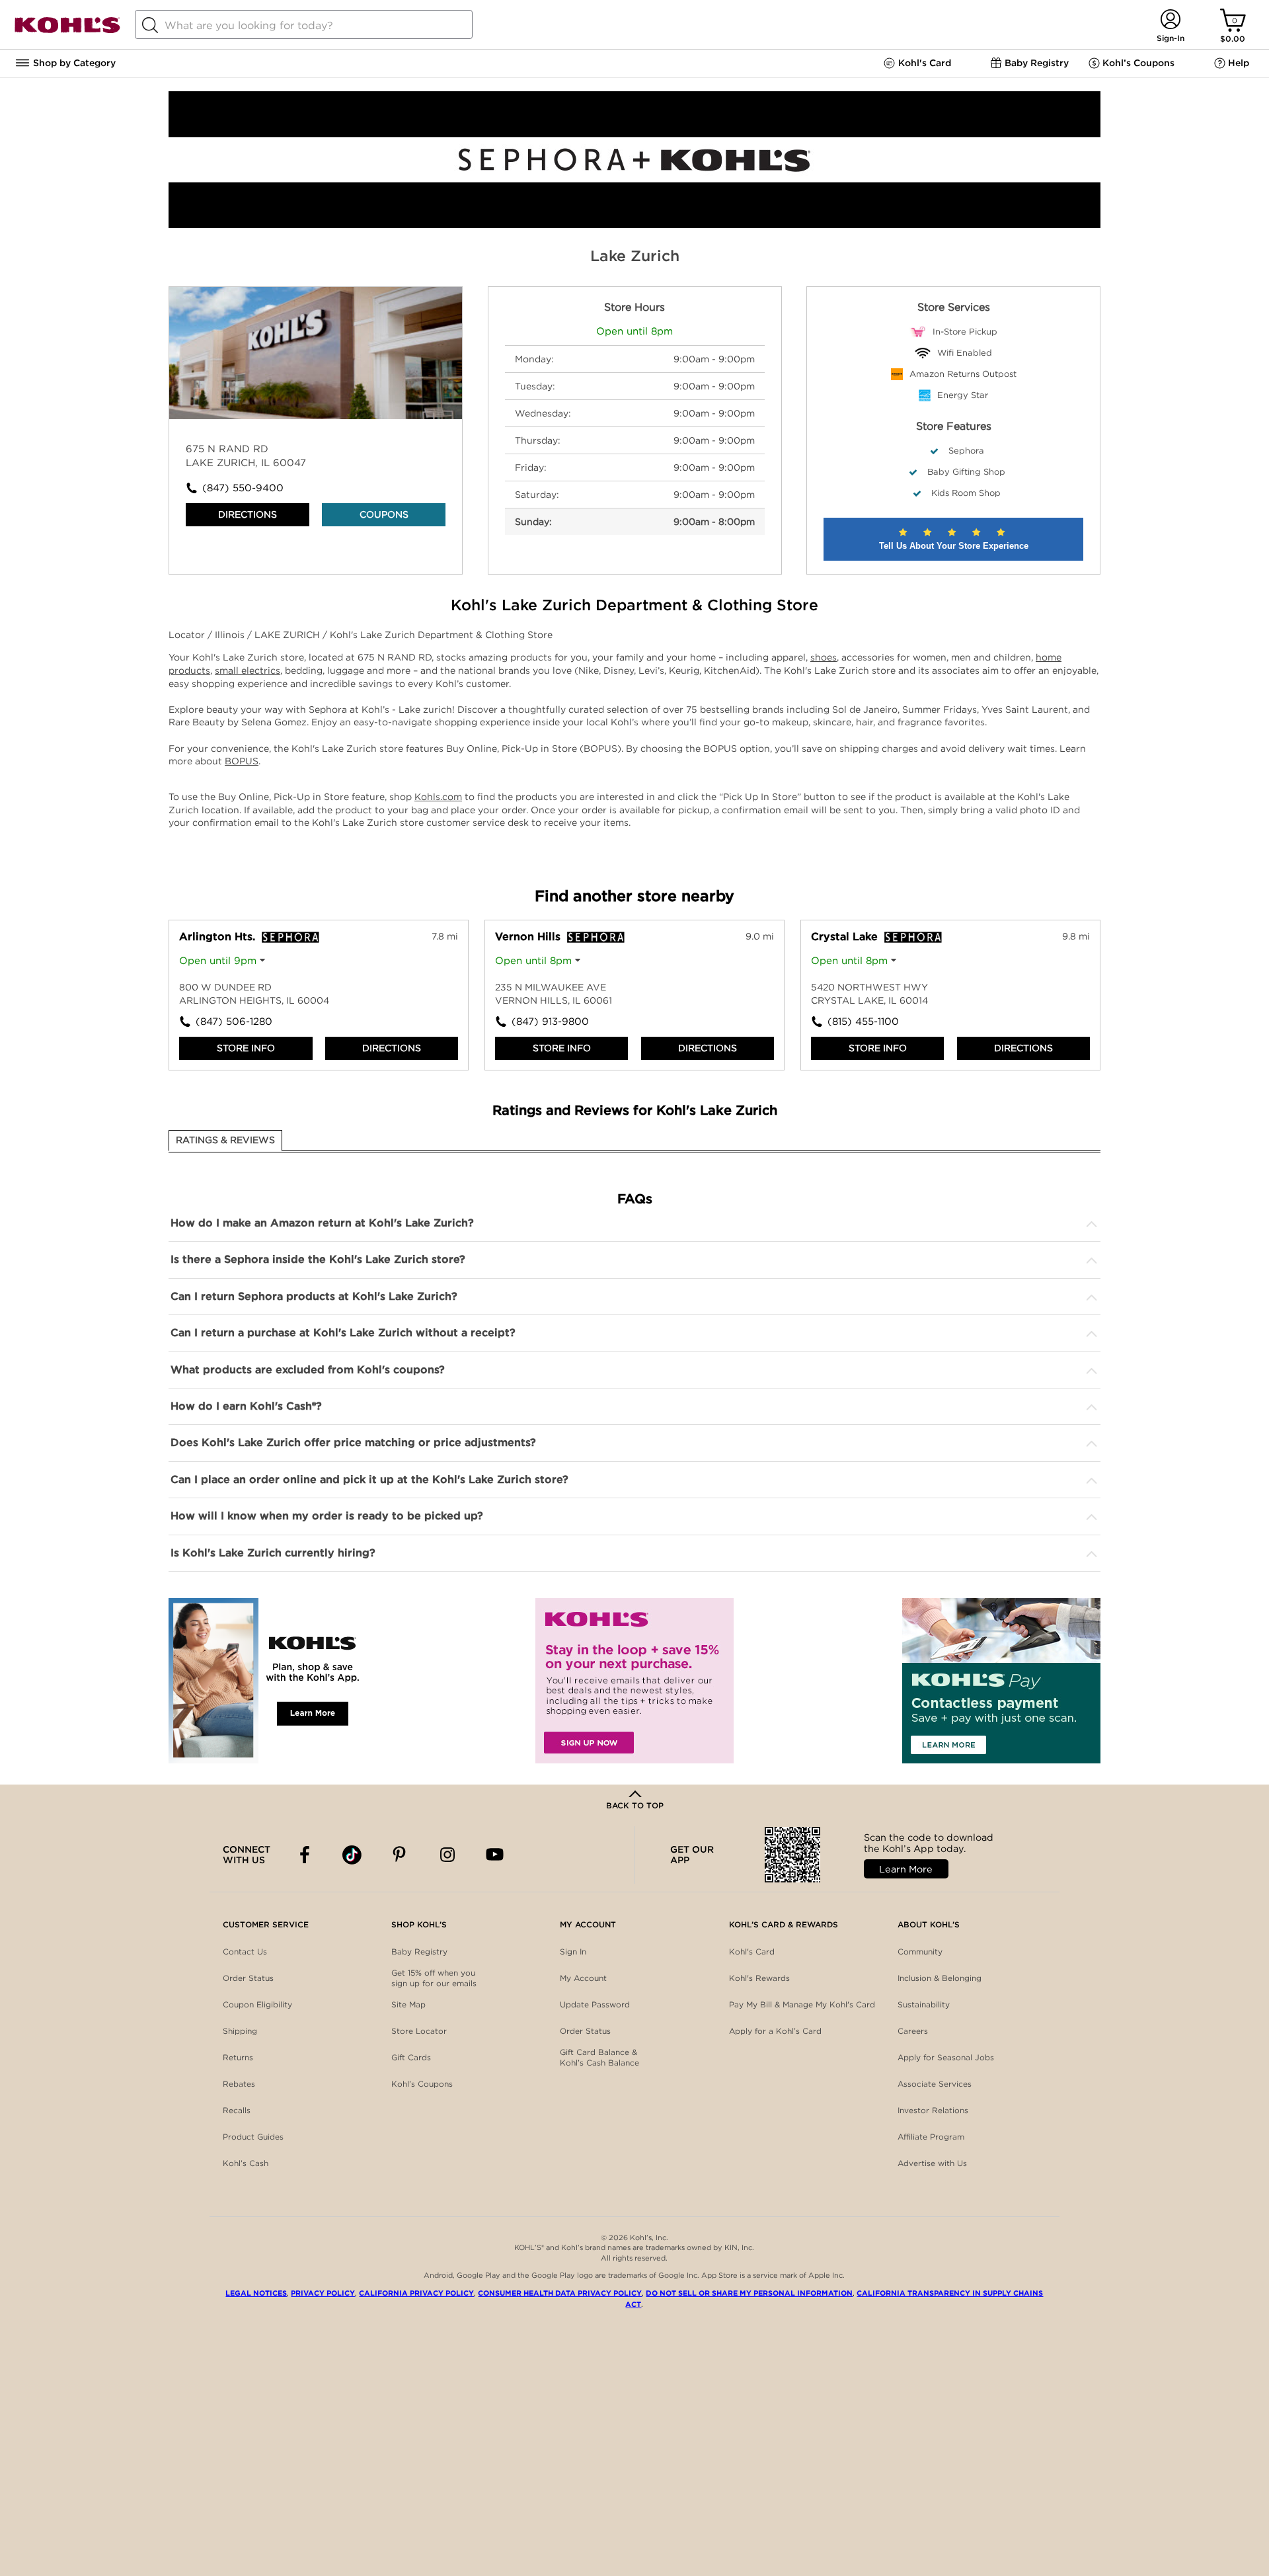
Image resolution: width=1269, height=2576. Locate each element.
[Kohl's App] (268, 1681)
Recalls (237, 2110)
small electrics (248, 670)
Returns (238, 2057)
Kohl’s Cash (246, 2163)
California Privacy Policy (416, 2293)
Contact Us (245, 1952)
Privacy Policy (323, 2293)
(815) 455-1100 (863, 1022)
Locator (188, 635)
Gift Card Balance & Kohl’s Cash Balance (599, 2057)
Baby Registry (419, 1952)
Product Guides (253, 2137)
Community (920, 1952)
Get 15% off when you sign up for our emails (434, 1978)
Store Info (246, 1048)
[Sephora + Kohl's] (634, 225)
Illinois (231, 635)
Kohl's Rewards (759, 1978)
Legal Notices (256, 2293)
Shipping (240, 2031)
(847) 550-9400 (243, 488)
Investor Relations (933, 2110)
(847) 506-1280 (234, 1022)
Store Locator (419, 2031)
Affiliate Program (931, 2137)
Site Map (408, 2004)
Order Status (248, 1978)
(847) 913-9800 (550, 1022)
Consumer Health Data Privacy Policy (560, 2293)
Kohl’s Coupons (422, 2084)
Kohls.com (438, 797)
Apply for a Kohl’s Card (775, 2031)
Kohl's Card (752, 1952)
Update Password (595, 2004)
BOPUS (242, 761)
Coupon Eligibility (257, 2004)
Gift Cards (411, 2057)
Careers (913, 2031)
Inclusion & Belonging (940, 1978)
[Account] (1170, 20)
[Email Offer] (634, 1681)
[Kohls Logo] (67, 31)
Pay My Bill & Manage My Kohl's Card (802, 2004)
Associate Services (935, 2084)
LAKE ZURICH (288, 635)
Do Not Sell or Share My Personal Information (749, 2293)
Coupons (384, 514)
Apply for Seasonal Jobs (946, 2057)
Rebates (239, 2084)
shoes (824, 657)
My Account (583, 1978)
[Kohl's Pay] (1001, 1681)
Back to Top (635, 1805)
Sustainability (924, 2004)
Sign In (573, 1952)
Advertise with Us (932, 2163)
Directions (248, 514)
